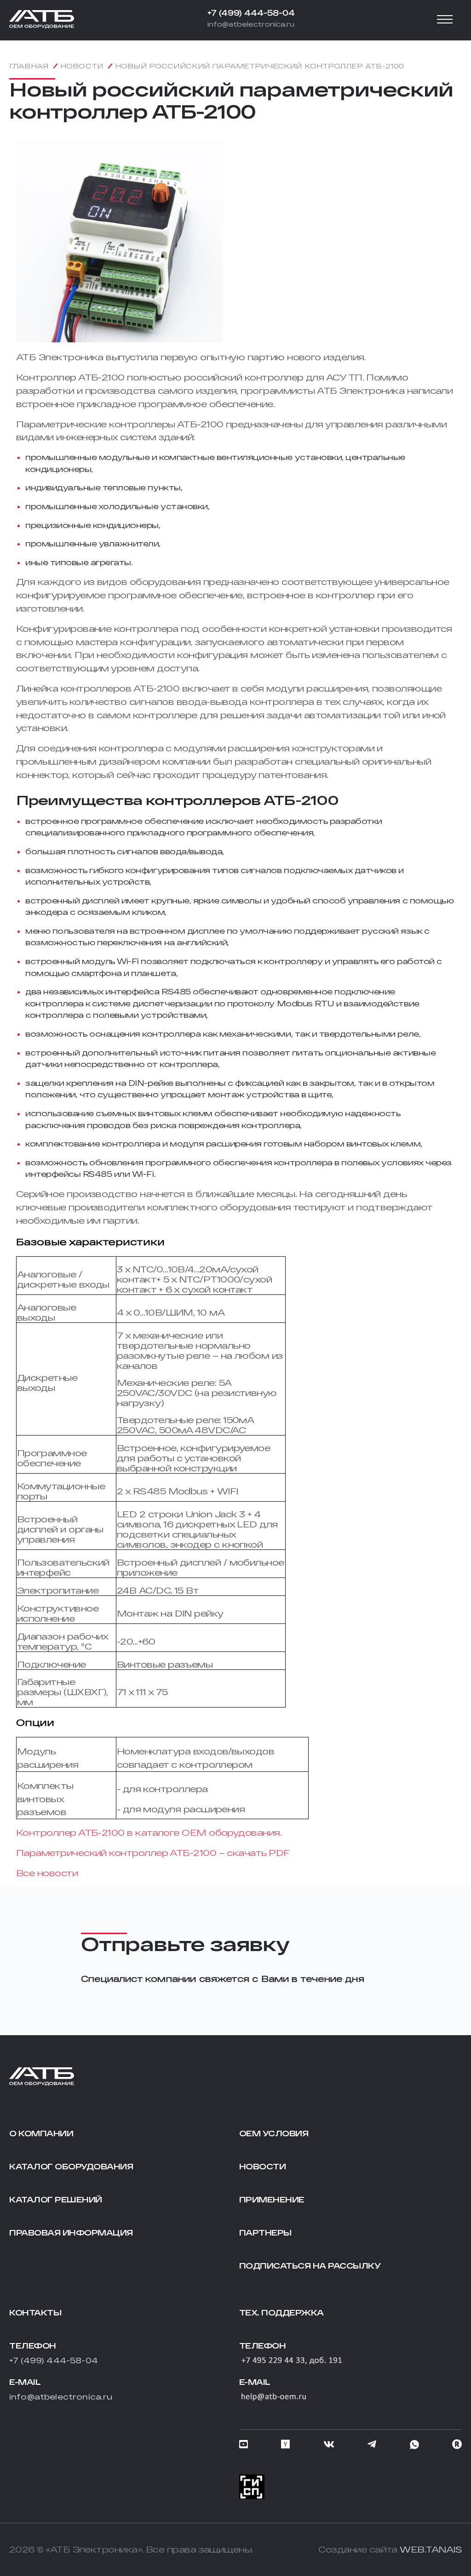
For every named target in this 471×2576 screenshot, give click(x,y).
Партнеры (265, 2233)
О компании (41, 2133)
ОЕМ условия (274, 2133)
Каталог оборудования (71, 2166)
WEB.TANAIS (431, 2549)
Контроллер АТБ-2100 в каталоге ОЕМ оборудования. (149, 1833)
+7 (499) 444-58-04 (251, 13)
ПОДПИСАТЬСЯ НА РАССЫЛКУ (310, 2266)
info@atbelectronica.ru (251, 24)
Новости (263, 2166)
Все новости (47, 1873)
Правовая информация (71, 2233)
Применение (272, 2199)
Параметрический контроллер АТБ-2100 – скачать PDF (153, 1853)
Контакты (35, 2312)
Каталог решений (56, 2199)
